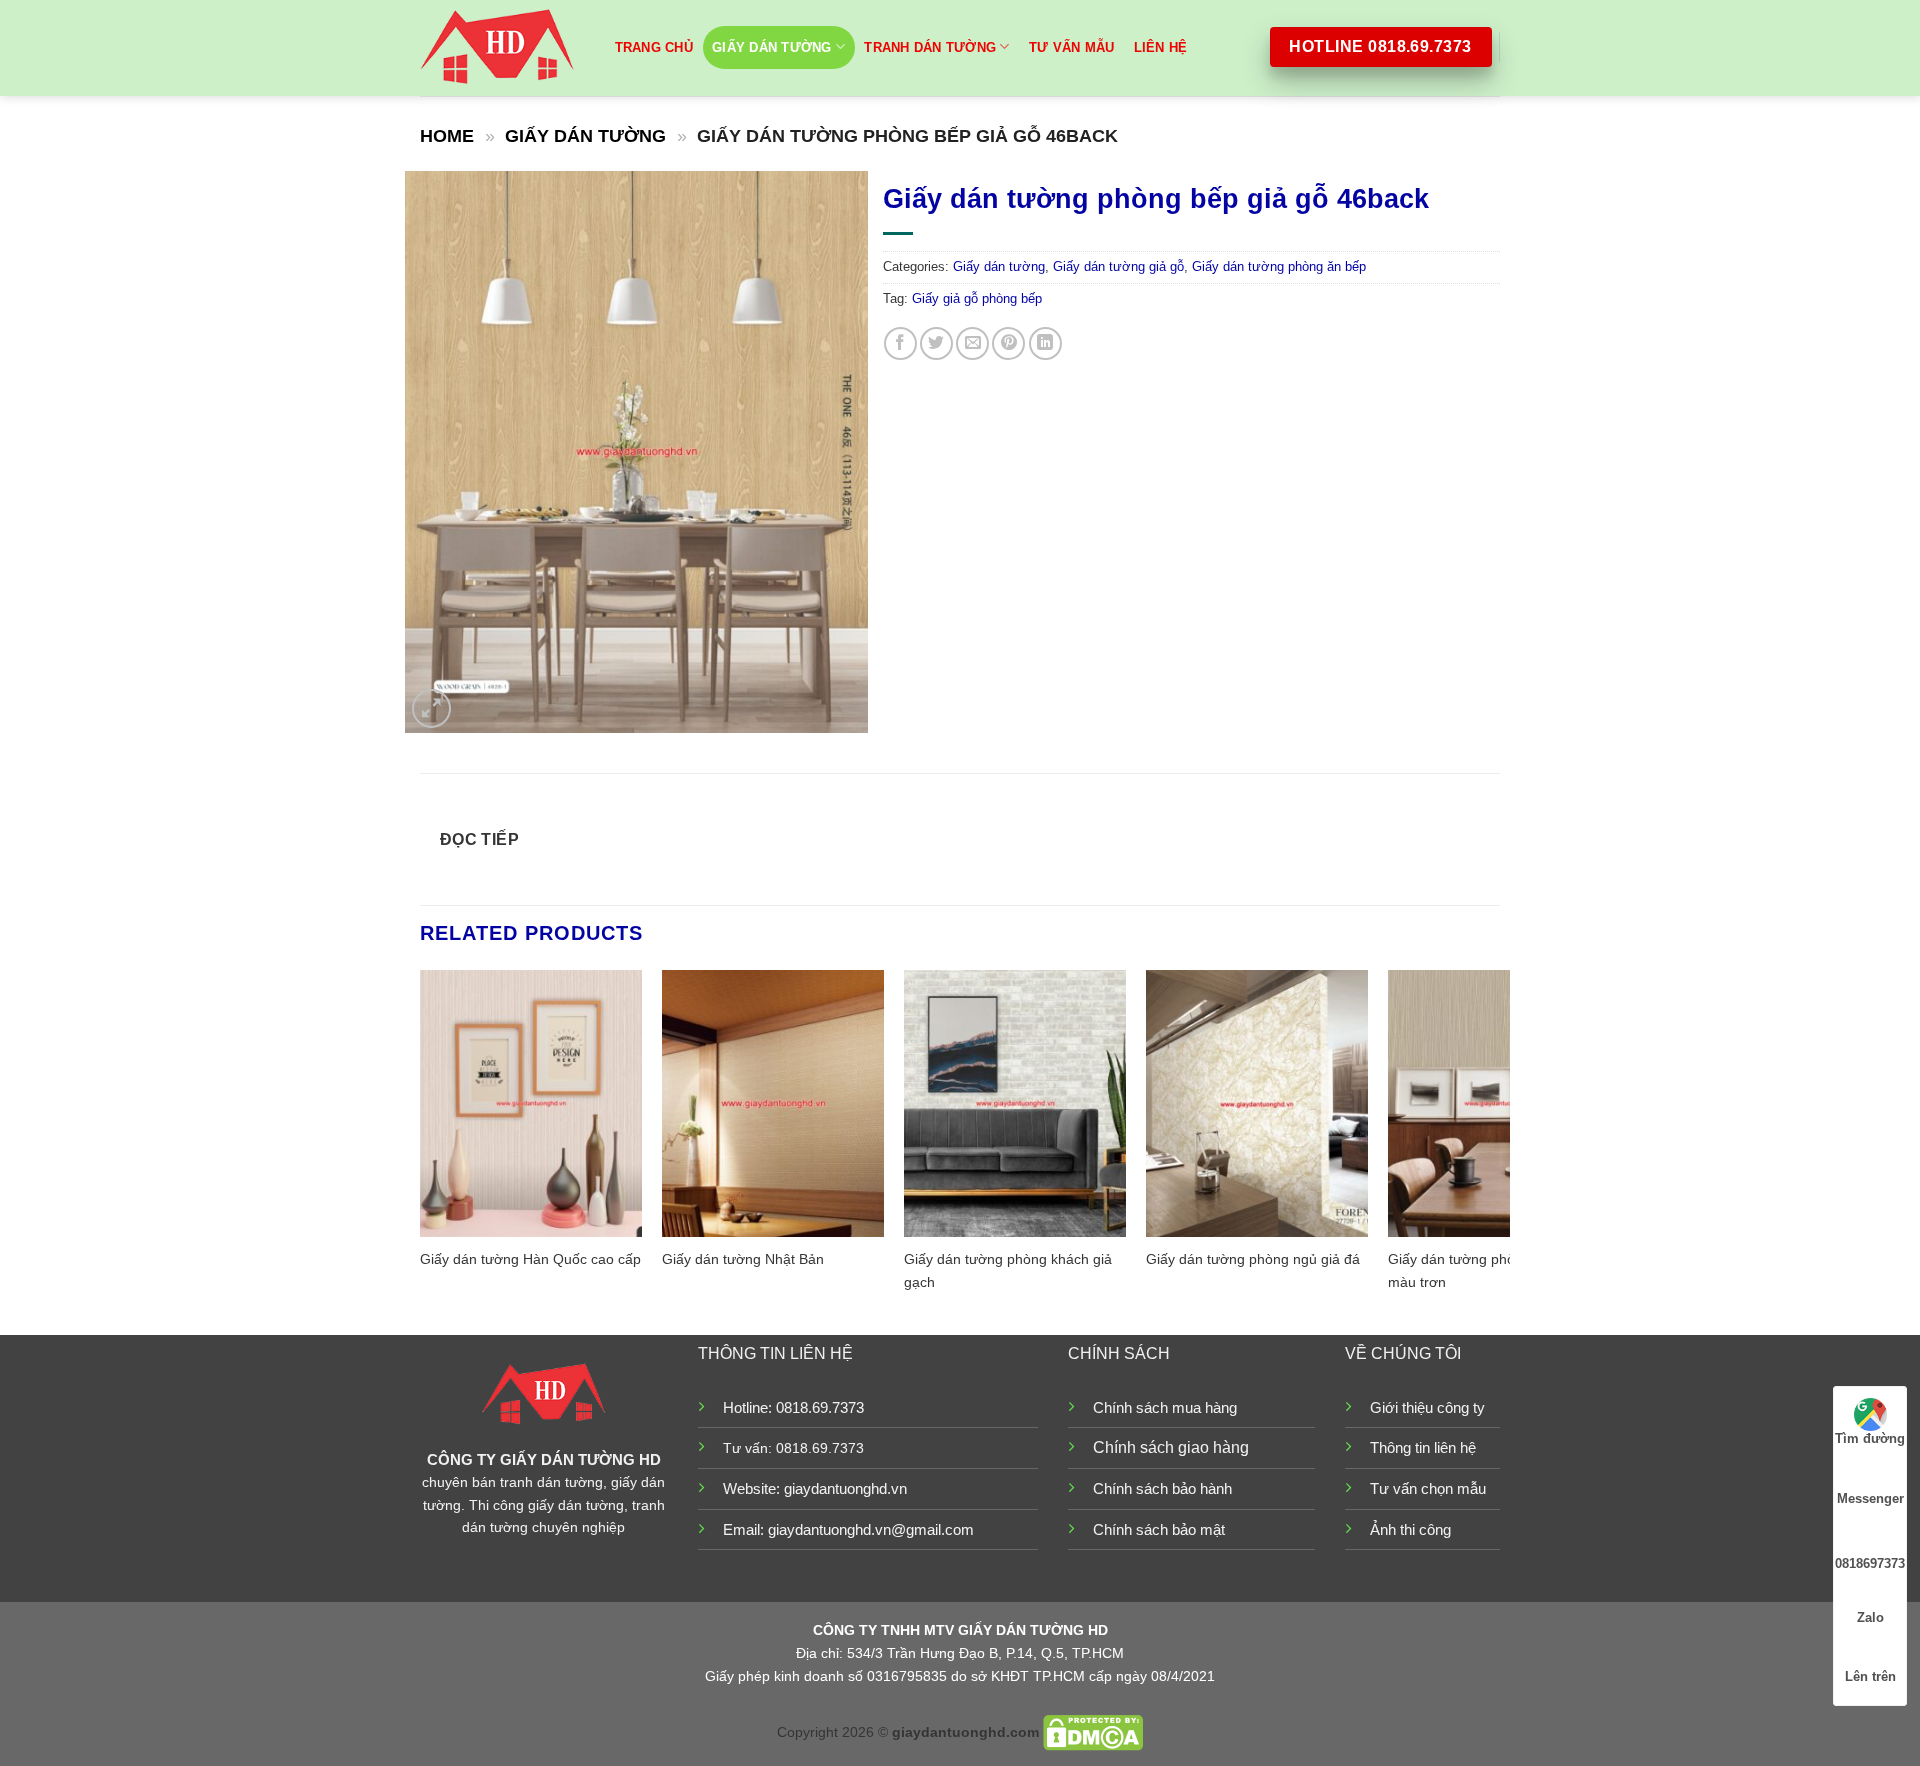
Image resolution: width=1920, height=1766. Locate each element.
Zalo (1870, 1617)
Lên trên (1870, 1676)
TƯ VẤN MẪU (1072, 47)
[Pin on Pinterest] (1008, 343)
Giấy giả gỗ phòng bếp (977, 298)
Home (447, 135)
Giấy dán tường (772, 47)
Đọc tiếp (480, 839)
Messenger (1870, 1498)
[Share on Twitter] (936, 343)
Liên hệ (1161, 47)
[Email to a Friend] (972, 343)
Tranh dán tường (930, 47)
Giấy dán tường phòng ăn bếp (1279, 266)
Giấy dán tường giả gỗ (1118, 266)
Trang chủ (654, 47)
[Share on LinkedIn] (1045, 343)
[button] (431, 708)
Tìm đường (1870, 1438)
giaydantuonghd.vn (845, 1488)
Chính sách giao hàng (1171, 1447)
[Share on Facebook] (900, 343)
